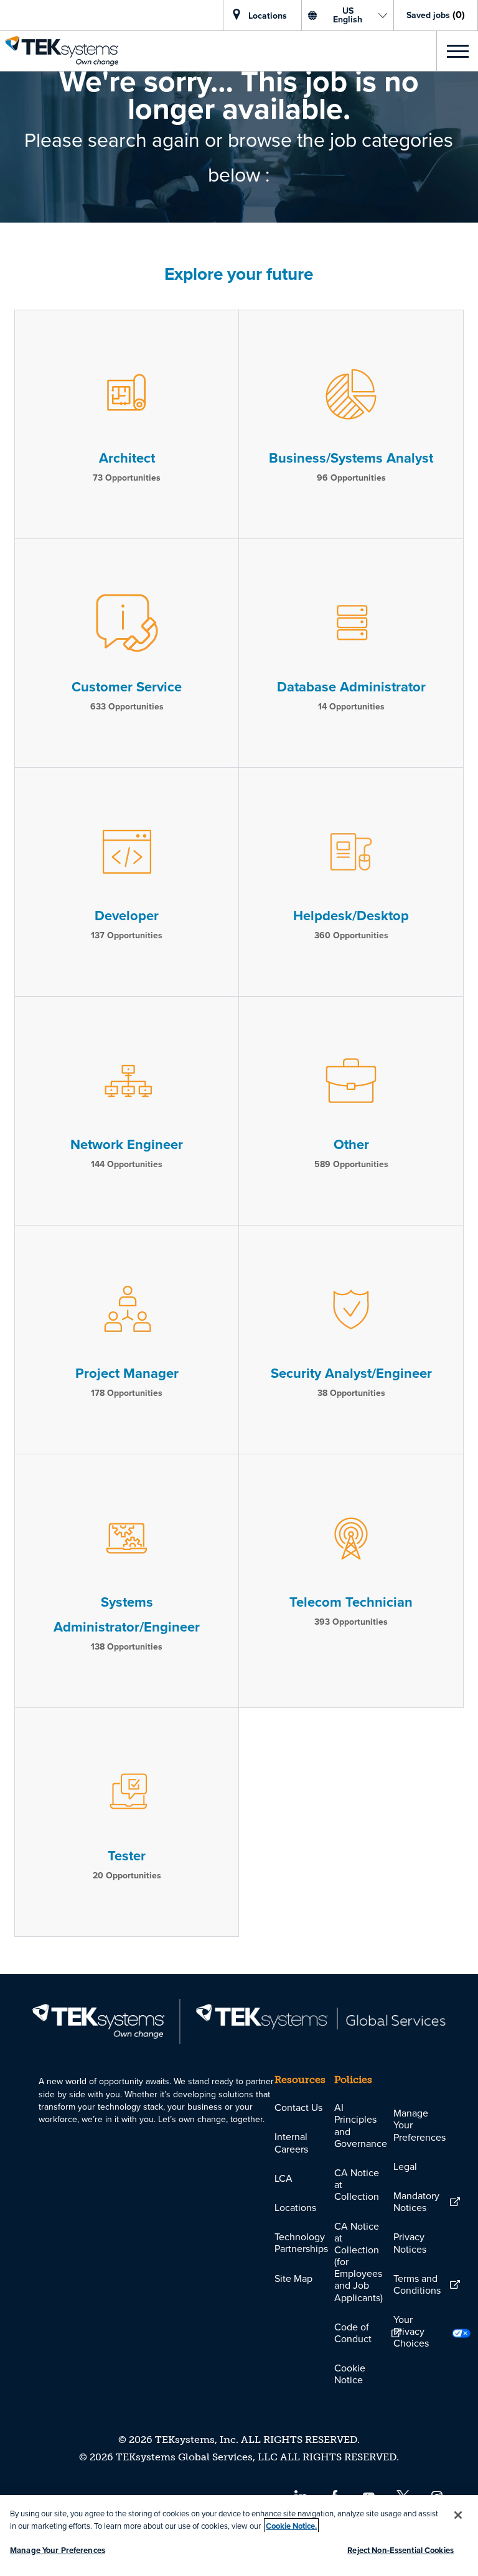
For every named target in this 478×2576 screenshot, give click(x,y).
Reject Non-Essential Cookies (401, 2550)
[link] (59, 51)
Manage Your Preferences (58, 2550)
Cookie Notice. (291, 2526)
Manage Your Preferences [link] (419, 2125)
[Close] (458, 2515)
